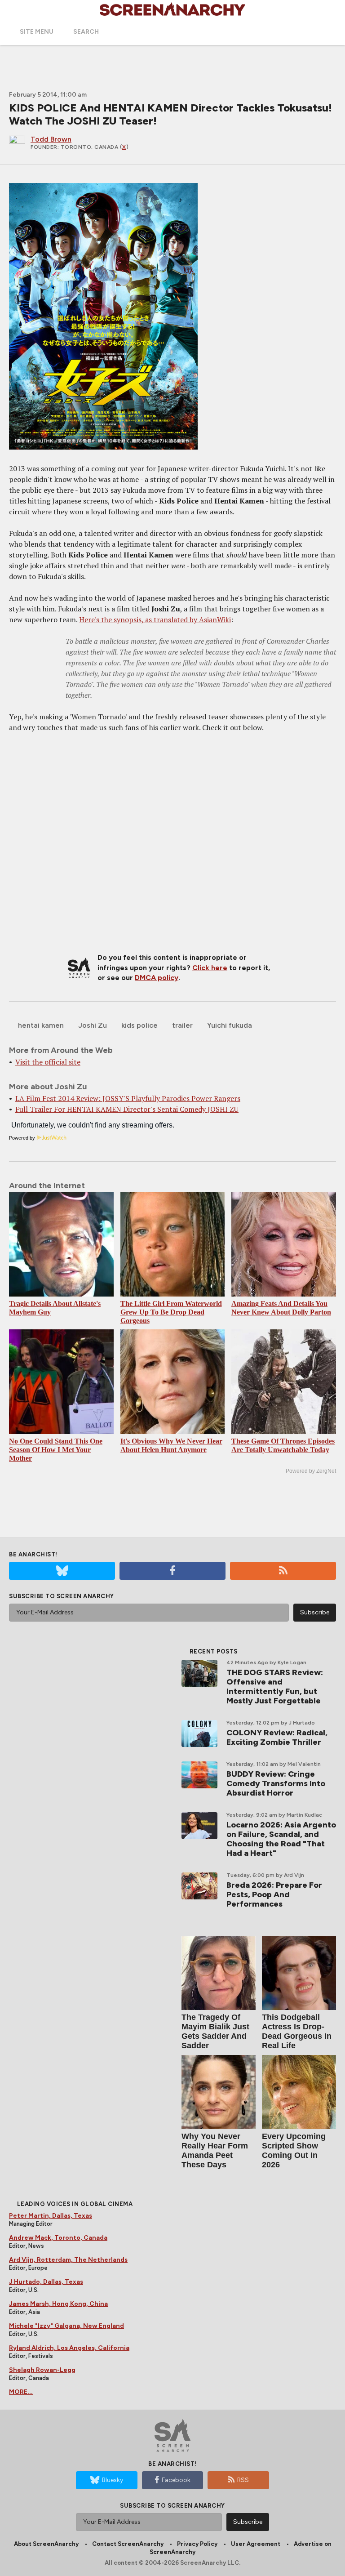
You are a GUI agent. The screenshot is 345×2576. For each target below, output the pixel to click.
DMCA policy (157, 978)
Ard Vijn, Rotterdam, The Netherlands (68, 2260)
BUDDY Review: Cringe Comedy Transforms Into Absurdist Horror (276, 1783)
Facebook (176, 2480)
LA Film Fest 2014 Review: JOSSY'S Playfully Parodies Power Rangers (128, 1098)
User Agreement (256, 2544)
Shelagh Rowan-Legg (42, 2370)
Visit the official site (48, 1062)
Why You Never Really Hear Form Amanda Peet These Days (215, 2150)
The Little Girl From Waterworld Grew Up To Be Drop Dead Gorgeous (171, 1312)
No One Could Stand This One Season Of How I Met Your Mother (56, 1450)
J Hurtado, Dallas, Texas (46, 2282)
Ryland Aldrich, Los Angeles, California (69, 2348)
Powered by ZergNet (311, 1471)
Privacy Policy (197, 2544)
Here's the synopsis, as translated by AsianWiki (155, 619)
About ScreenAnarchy (46, 2544)
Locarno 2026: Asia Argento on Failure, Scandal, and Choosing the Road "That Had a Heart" (281, 1839)
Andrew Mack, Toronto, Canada (58, 2238)
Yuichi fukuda (230, 1025)
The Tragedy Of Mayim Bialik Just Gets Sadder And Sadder (215, 2031)
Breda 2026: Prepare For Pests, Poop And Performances (274, 1894)
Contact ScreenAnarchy (128, 2544)
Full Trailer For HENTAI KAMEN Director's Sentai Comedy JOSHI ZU (127, 1109)
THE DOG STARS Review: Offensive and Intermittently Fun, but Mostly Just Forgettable (275, 1687)
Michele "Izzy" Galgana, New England (66, 2326)
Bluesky (113, 2480)
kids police (139, 1025)
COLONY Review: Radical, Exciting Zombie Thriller (277, 1737)
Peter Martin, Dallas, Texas (51, 2216)
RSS (243, 2480)
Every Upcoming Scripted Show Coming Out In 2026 (294, 2150)
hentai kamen (41, 1025)
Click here (210, 968)
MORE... (21, 2392)
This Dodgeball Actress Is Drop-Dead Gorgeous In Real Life (297, 2031)
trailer (182, 1025)
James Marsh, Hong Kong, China (58, 2304)
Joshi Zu (93, 1025)
